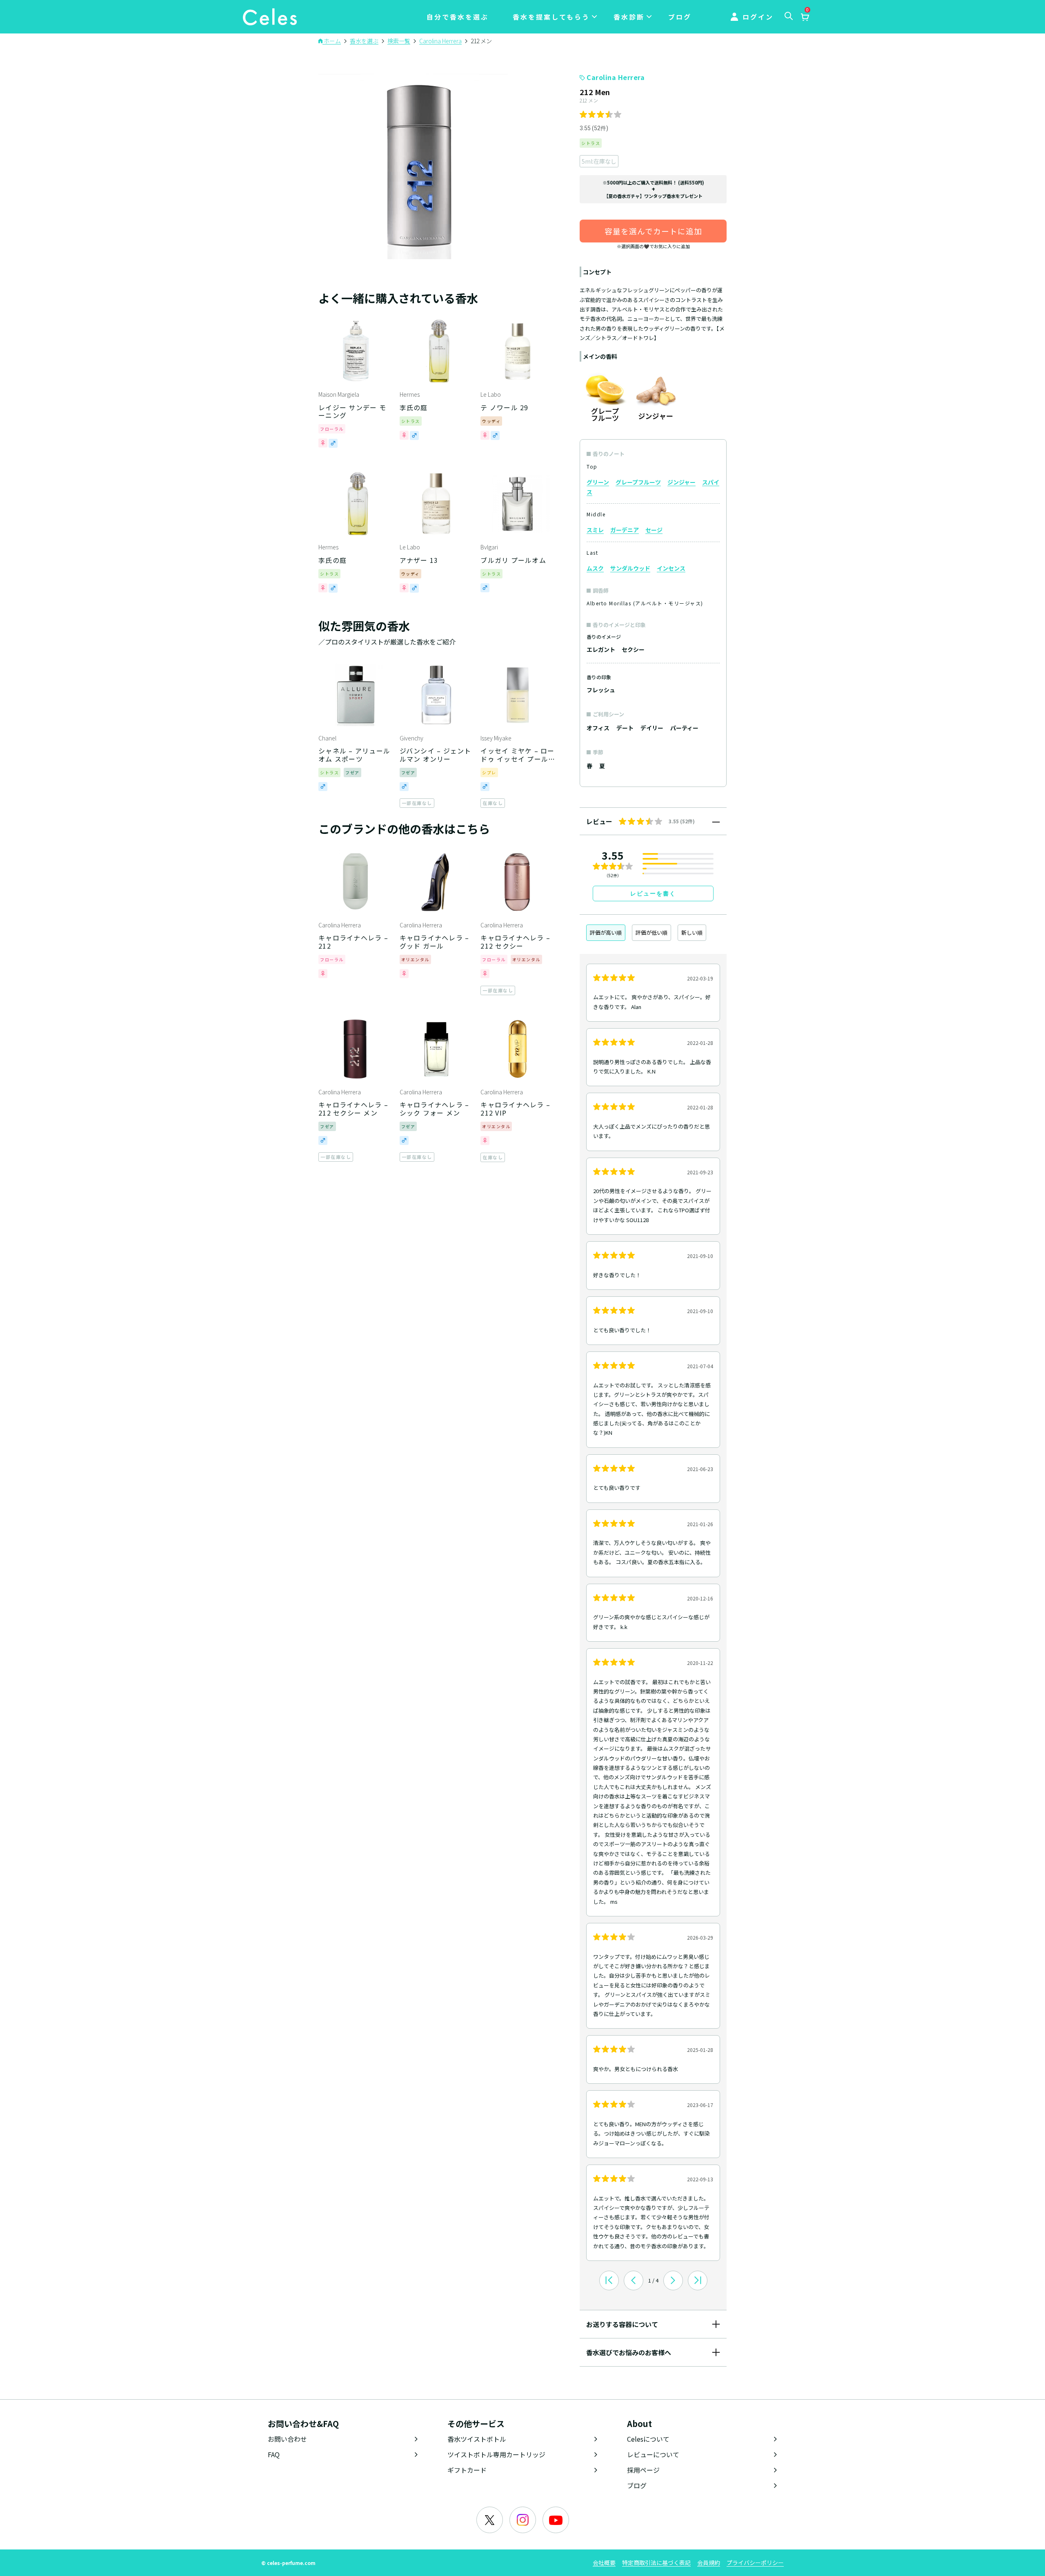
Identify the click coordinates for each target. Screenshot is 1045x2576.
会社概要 (604, 2563)
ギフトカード (467, 2470)
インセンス (671, 568)
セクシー (633, 649)
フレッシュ (601, 690)
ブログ (680, 17)
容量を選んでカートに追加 (653, 231)
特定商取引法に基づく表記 (656, 2563)
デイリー (652, 728)
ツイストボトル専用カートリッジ (496, 2454)
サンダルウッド (630, 568)
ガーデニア (625, 530)
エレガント (601, 649)
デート (625, 728)
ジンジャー (681, 482)
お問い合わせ (287, 2439)
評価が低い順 (651, 932)
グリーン (598, 482)
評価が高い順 (606, 932)
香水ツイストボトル (477, 2439)
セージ (654, 530)
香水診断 (629, 17)
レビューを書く (653, 893)
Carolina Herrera (616, 77)
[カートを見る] (805, 18)
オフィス (598, 728)
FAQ (274, 2454)
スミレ (595, 530)
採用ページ (643, 2470)
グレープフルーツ (638, 482)
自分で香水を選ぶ (458, 17)
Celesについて (648, 2439)
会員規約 (709, 2563)
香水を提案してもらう (551, 17)
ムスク (595, 568)
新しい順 (692, 932)
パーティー (684, 728)
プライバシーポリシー (755, 2563)
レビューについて (653, 2454)
